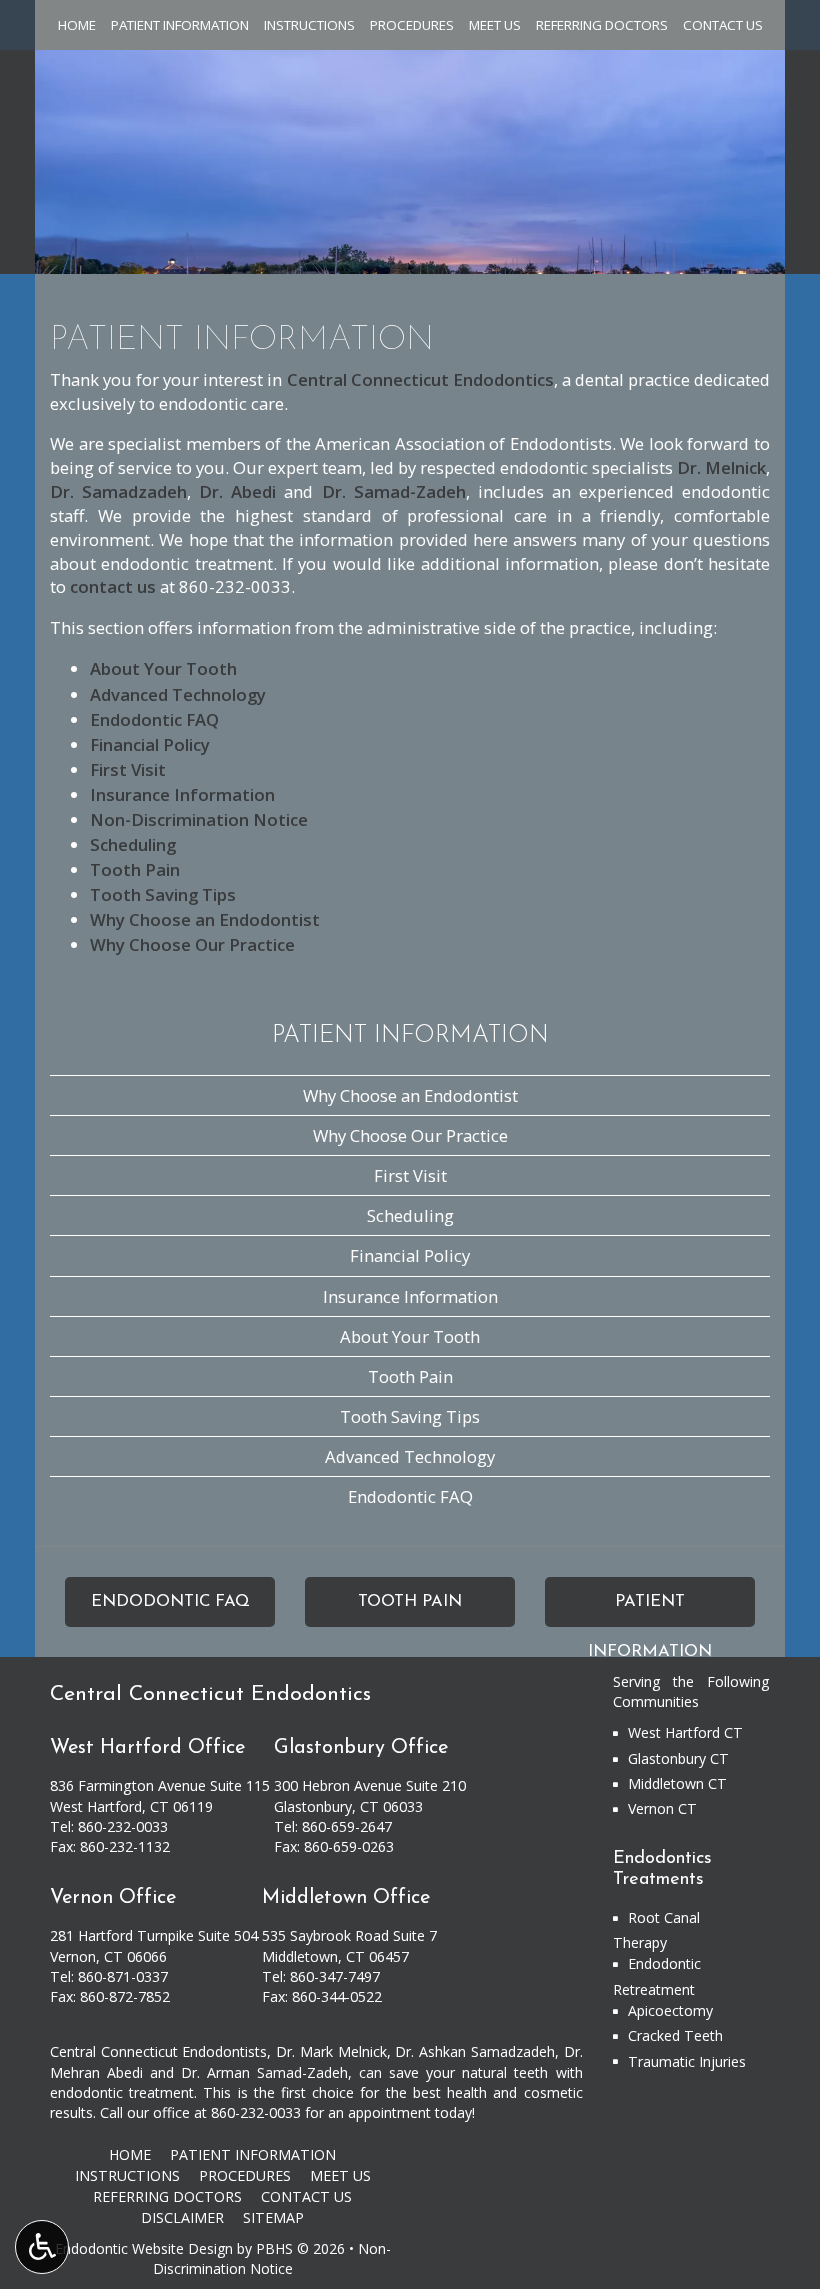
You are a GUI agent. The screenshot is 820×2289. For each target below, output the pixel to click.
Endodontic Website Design (144, 2248)
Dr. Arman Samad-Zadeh (264, 2072)
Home (77, 25)
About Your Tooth (163, 668)
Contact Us (723, 25)
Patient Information (180, 25)
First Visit (128, 769)
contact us (113, 586)
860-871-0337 (123, 1976)
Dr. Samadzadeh (118, 491)
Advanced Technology (178, 694)
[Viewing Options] (42, 2247)
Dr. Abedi (237, 491)
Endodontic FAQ (154, 719)
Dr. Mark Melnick (331, 2051)
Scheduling (133, 844)
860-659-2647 (347, 1826)
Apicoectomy (670, 2010)
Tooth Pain (135, 869)
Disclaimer (182, 2217)
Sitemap (273, 2217)
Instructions (309, 25)
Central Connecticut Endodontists (158, 2051)
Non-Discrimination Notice (199, 819)
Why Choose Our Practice (192, 944)
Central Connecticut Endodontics (420, 379)
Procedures (412, 25)
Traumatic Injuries (687, 2061)
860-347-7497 (335, 1976)
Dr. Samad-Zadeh (394, 491)
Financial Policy (150, 744)
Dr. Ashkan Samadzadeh (474, 2051)
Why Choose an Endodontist (205, 919)
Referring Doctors (602, 25)
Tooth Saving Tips (163, 894)
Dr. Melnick (721, 467)
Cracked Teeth (675, 2035)
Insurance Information (182, 794)
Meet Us (495, 25)
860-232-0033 (235, 586)
